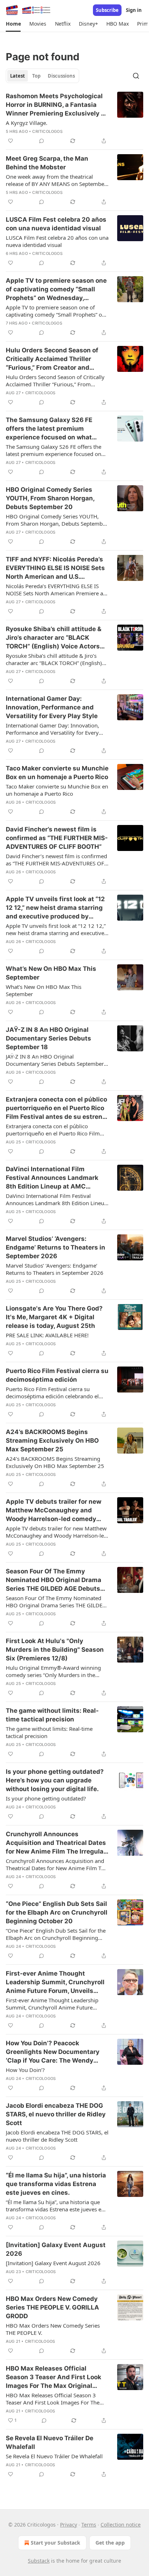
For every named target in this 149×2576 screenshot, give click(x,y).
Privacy (69, 2525)
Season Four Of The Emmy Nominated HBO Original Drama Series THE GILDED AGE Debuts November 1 (54, 1580)
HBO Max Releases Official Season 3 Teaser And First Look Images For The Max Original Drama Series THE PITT (54, 2377)
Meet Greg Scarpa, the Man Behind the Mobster (47, 163)
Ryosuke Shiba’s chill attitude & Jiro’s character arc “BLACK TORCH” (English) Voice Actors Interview (54, 638)
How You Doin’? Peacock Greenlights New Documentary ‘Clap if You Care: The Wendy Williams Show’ (53, 2052)
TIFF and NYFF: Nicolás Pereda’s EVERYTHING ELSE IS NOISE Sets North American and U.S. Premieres (55, 568)
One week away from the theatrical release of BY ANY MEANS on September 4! (56, 180)
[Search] (136, 76)
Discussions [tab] (61, 76)
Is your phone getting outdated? (46, 1798)
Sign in (134, 10)
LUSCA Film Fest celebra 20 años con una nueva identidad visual (56, 224)
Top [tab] (36, 76)
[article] (74, 118)
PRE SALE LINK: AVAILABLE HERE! (47, 1335)
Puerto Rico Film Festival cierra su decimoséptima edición (57, 1375)
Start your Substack (56, 2543)
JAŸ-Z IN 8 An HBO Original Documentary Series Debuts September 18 (48, 1038)
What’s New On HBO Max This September (51, 973)
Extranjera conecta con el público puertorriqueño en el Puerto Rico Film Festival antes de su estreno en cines (56, 1108)
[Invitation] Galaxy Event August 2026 (56, 2249)
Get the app (110, 2543)
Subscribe (107, 10)
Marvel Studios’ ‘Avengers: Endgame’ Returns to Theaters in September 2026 (56, 1247)
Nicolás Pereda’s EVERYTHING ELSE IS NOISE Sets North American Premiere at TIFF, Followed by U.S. (55, 590)
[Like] (10, 141)
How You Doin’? (25, 2070)
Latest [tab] (18, 76)
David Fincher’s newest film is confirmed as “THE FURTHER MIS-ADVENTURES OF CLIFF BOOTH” (57, 838)
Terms (89, 2525)
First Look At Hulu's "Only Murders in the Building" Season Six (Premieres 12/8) (55, 1650)
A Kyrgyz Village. (27, 123)
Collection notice (121, 2525)
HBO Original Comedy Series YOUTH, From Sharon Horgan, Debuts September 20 (50, 498)
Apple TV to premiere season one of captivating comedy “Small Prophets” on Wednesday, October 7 (56, 290)
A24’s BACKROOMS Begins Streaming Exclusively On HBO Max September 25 (52, 1441)
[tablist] (42, 76)
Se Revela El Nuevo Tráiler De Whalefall (50, 2442)
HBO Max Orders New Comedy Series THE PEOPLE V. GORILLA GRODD (52, 2307)
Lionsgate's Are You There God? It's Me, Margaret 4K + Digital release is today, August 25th (54, 1317)
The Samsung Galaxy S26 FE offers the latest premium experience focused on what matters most (49, 429)
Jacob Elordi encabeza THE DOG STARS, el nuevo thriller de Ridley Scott (56, 2114)
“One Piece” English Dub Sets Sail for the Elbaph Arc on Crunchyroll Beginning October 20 (57, 1912)
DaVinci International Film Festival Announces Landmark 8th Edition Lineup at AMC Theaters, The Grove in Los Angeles (52, 1178)
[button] (13, 24)
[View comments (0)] (42, 141)
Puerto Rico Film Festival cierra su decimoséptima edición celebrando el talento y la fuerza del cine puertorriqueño (52, 1393)
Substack (39, 2561)
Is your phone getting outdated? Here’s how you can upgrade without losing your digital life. (55, 1780)
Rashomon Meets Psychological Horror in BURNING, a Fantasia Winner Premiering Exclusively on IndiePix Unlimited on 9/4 (57, 105)
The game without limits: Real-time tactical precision (52, 1715)
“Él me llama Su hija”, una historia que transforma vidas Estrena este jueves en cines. (56, 2184)
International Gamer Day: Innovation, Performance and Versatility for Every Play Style (52, 707)
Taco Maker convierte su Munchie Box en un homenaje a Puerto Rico (57, 773)
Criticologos (47, 131)
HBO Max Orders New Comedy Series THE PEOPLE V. (53, 2329)
